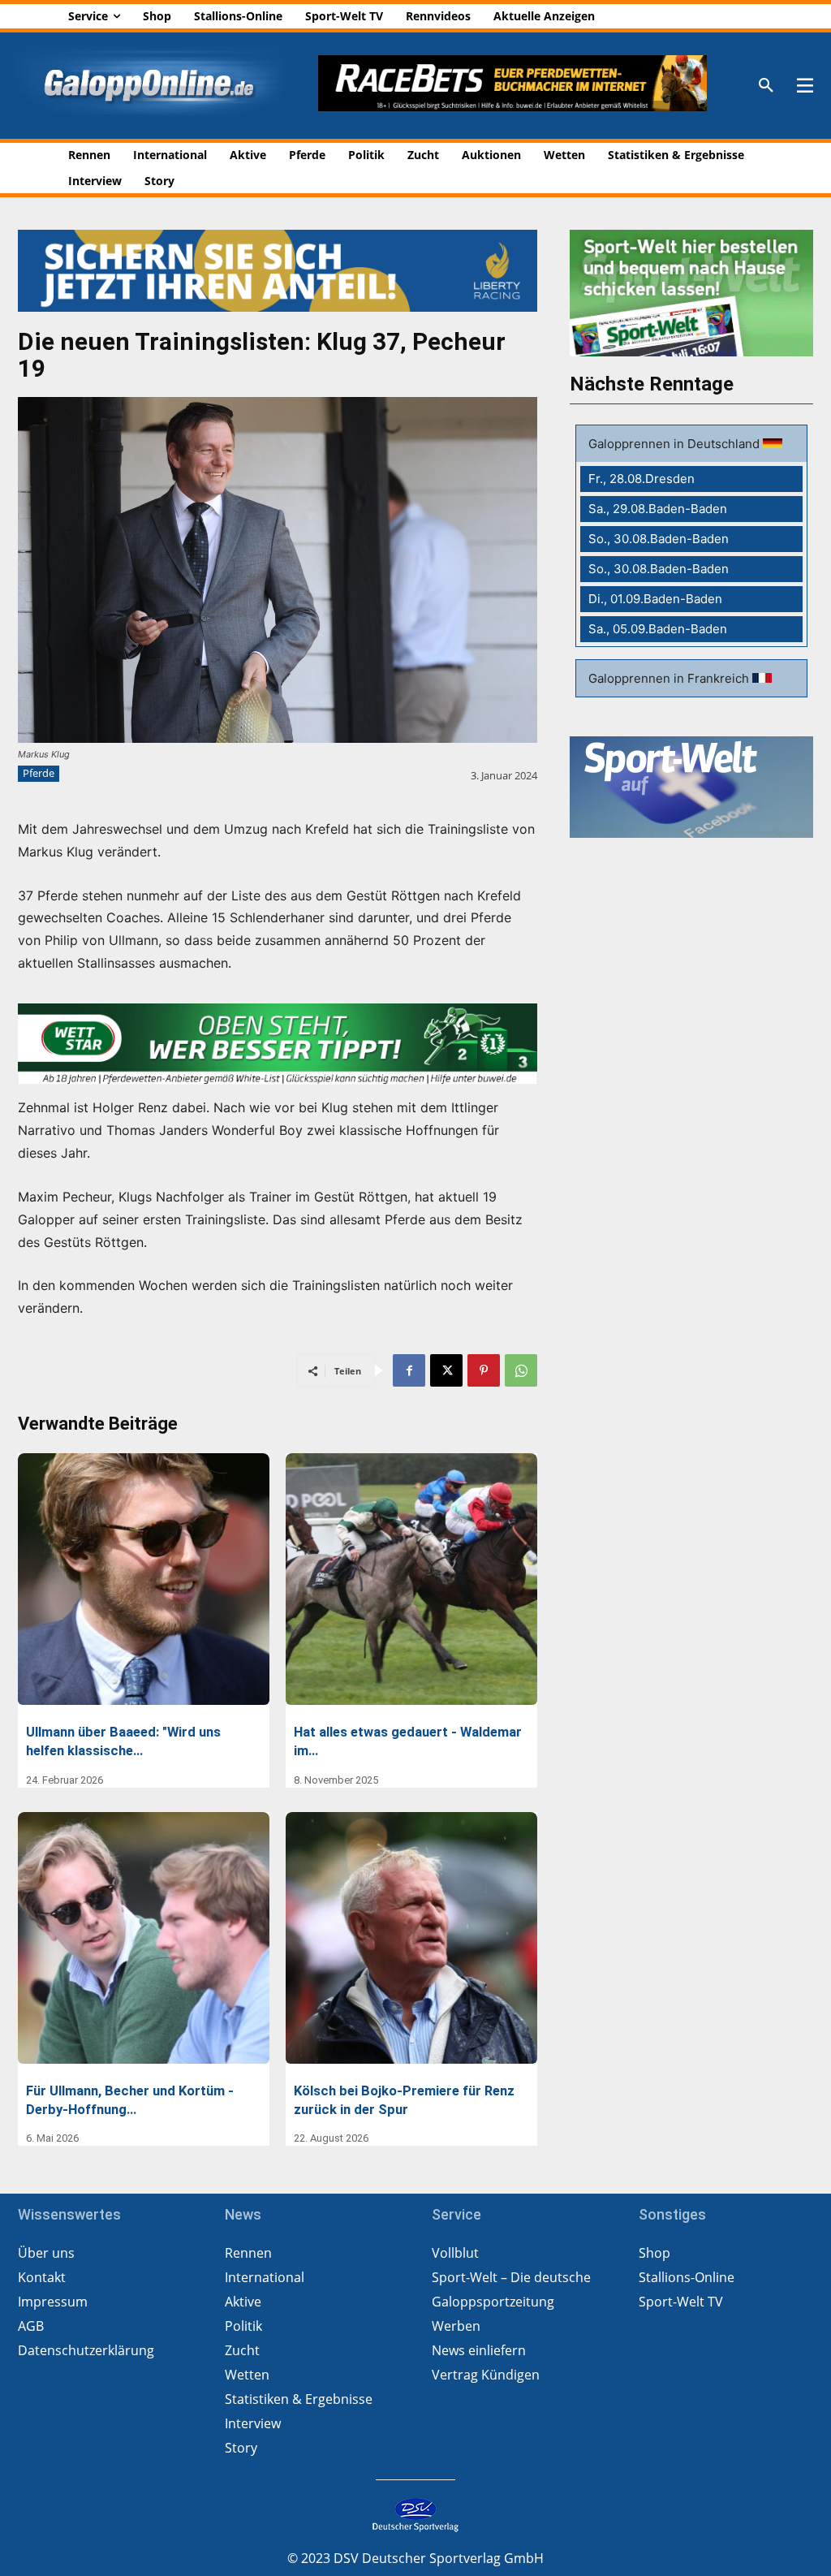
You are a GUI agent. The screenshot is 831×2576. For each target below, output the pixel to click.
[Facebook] (409, 1370)
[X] (446, 1370)
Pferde (39, 773)
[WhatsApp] (521, 1370)
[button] (766, 86)
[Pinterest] (484, 1370)
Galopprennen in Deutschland (676, 444)
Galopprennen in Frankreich (670, 678)
